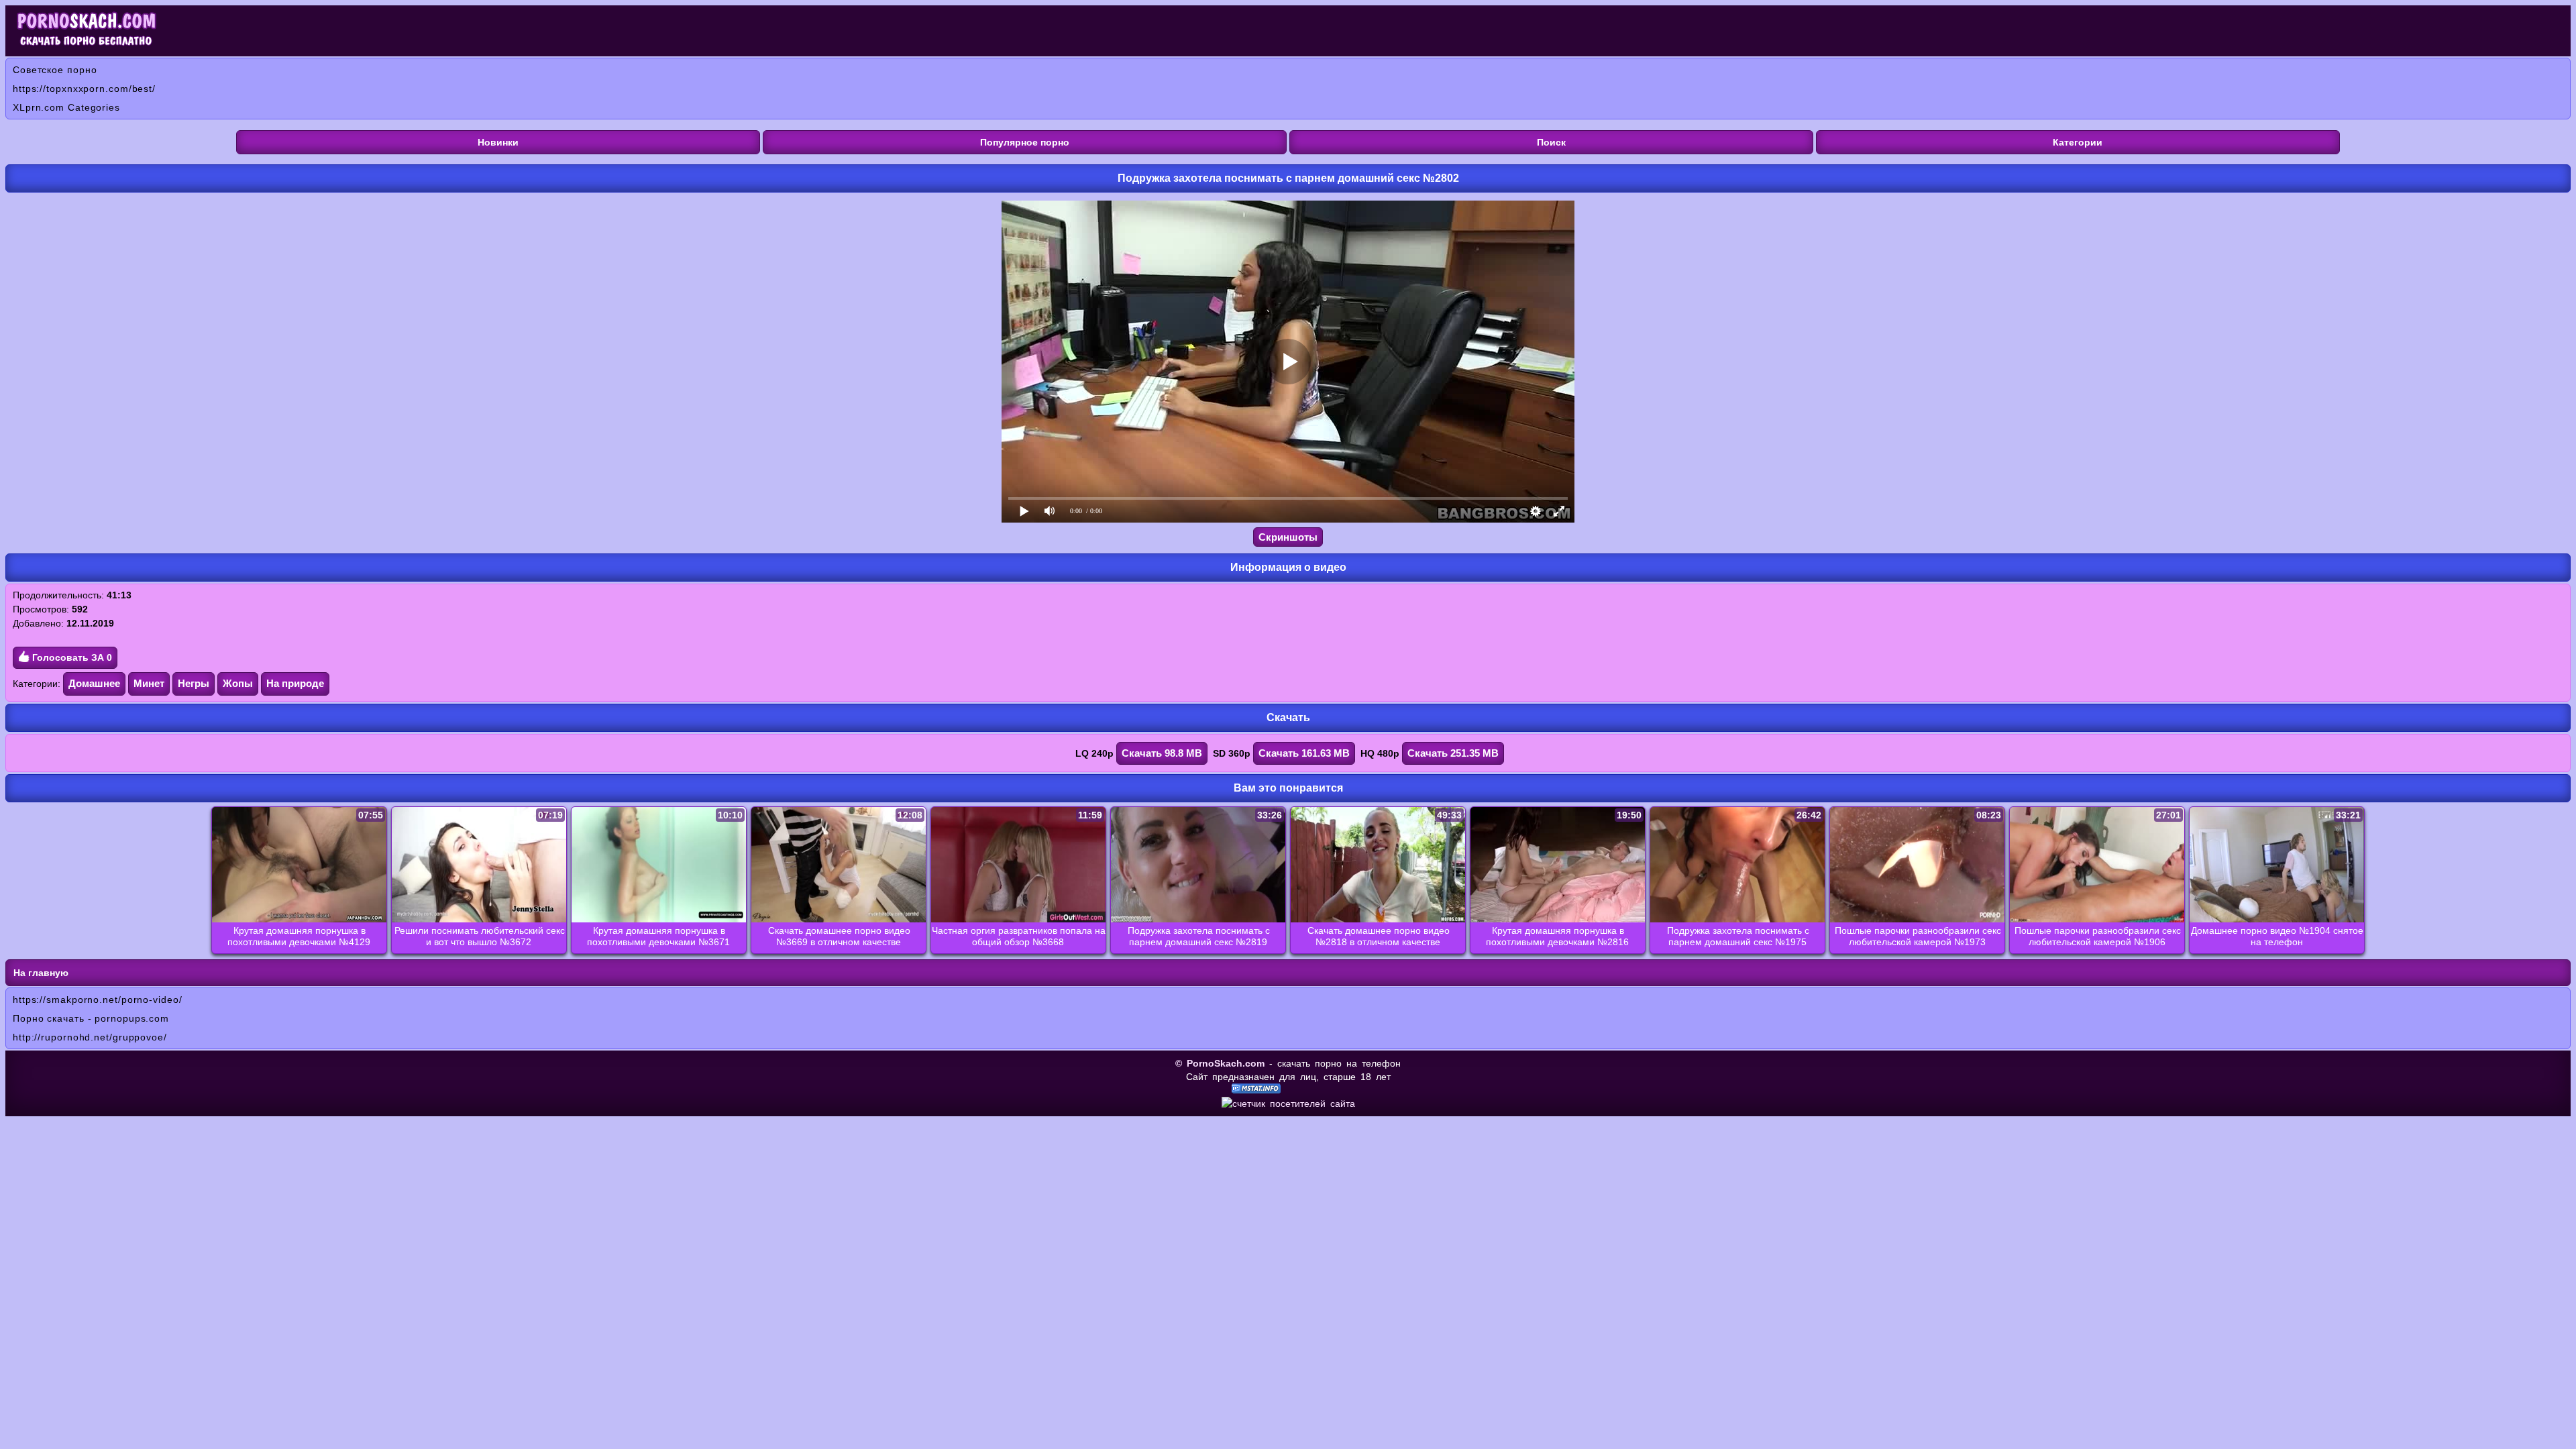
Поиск (1551, 142)
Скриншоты (1288, 537)
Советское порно (55, 70)
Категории (2078, 142)
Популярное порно (1025, 142)
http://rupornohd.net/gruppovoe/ (90, 1037)
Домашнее (94, 683)
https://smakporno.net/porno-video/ (98, 1000)
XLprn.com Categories (66, 107)
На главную (41, 973)
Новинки (498, 142)
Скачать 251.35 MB (1453, 753)
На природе (295, 683)
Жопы (238, 683)
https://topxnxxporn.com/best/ (84, 89)
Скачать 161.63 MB (1304, 753)
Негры (194, 683)
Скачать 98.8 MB (1162, 753)
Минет (149, 683)
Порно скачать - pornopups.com (91, 1018)
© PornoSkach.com (1220, 1063)
